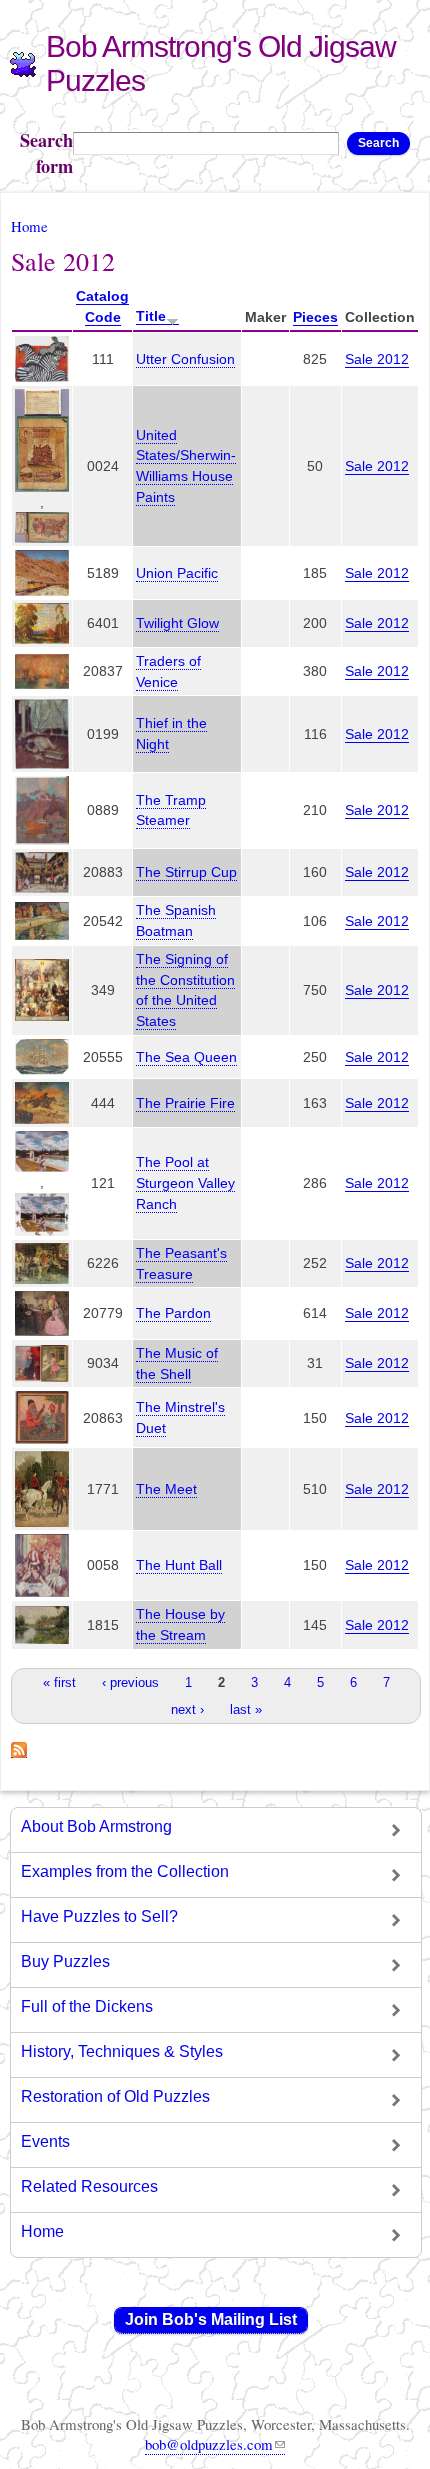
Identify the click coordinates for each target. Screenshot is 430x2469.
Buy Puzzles (65, 1961)
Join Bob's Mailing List (211, 2319)
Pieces (315, 317)
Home (29, 226)
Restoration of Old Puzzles (115, 2096)
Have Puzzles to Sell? (99, 1916)
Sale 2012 (377, 359)
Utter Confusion (185, 359)
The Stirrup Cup (186, 872)
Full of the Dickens (87, 2006)
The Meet (166, 1489)
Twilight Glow (177, 623)
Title (151, 316)
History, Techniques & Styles (122, 2051)
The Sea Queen (186, 1057)
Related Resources (89, 2186)
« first (59, 1682)
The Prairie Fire (185, 1103)
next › (187, 1709)
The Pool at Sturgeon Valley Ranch (185, 1183)
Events (45, 2141)
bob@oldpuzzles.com (209, 2444)
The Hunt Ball (179, 1565)
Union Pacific (177, 573)
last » (246, 1709)
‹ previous (130, 1682)
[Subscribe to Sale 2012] (19, 1747)
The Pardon (173, 1313)
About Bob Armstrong (96, 1826)
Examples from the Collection (125, 1871)
